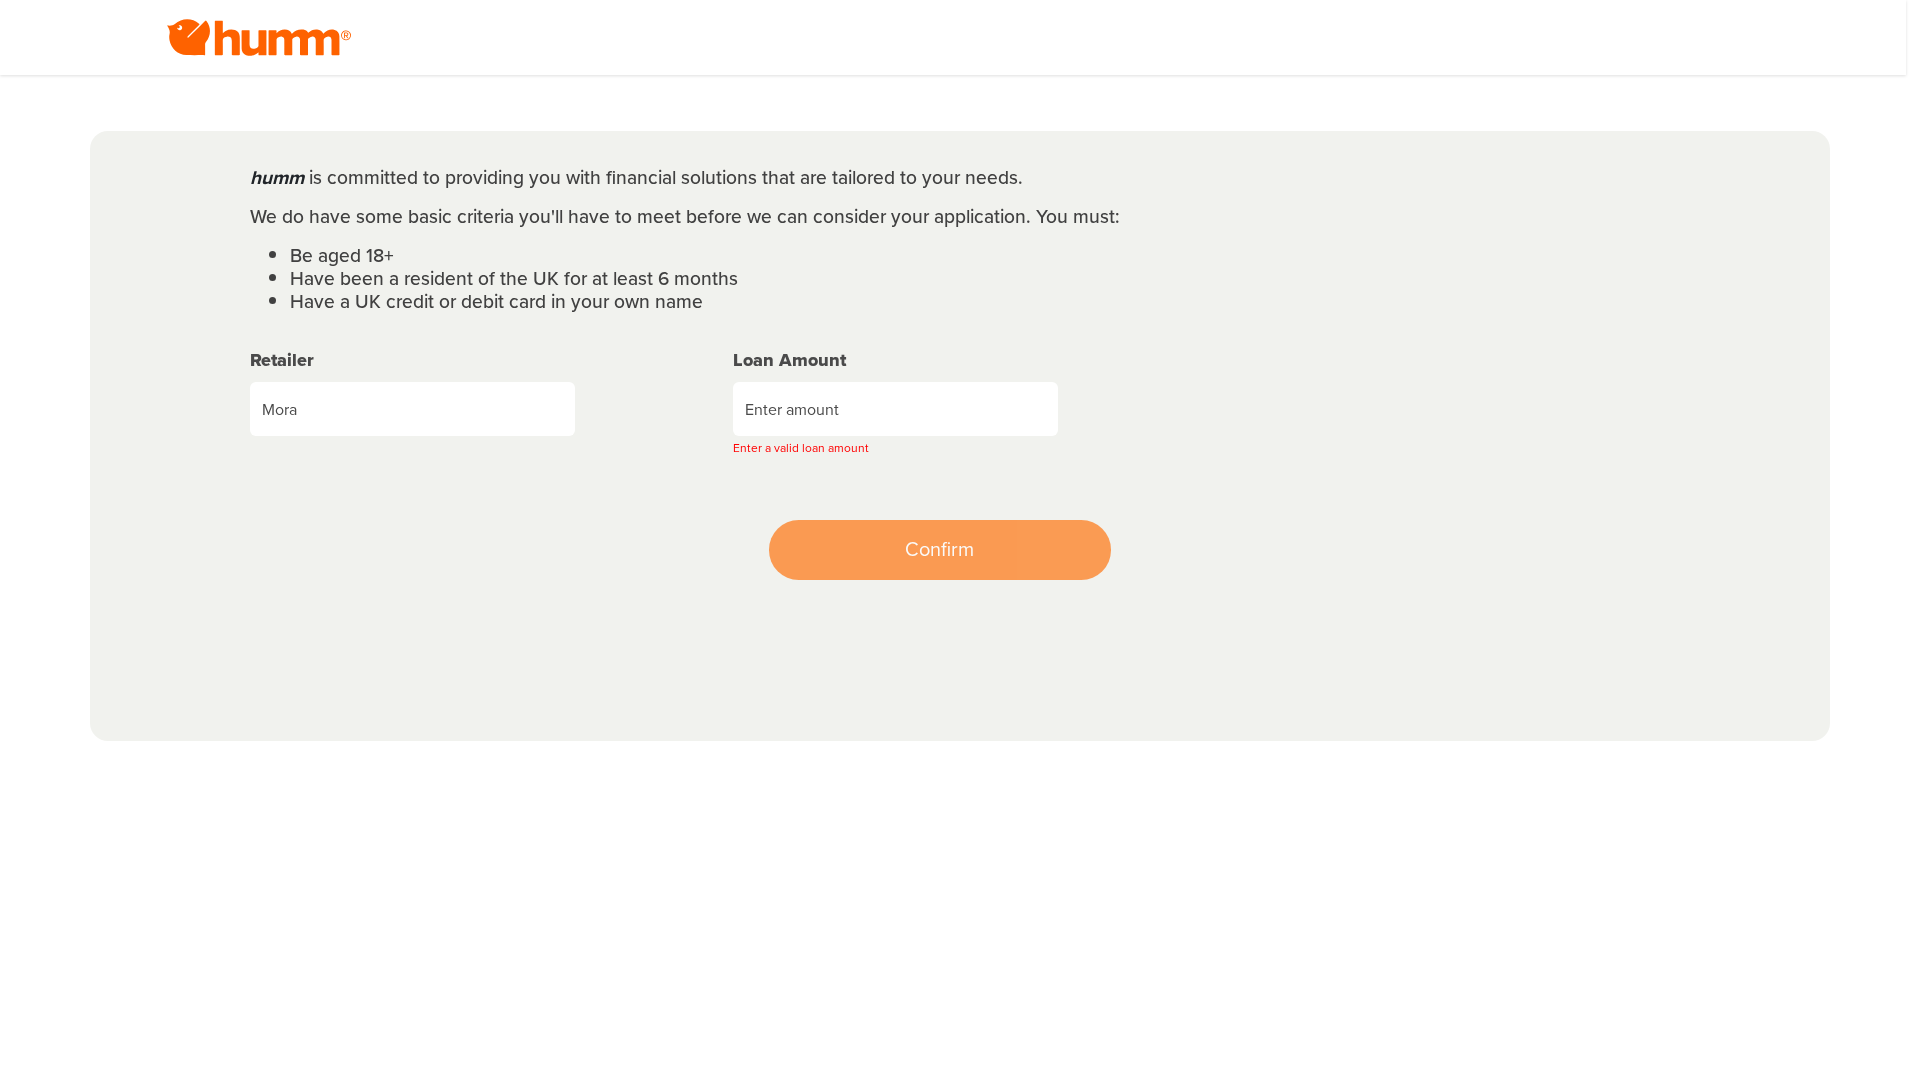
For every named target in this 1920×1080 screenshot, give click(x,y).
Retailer (282, 360)
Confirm (939, 549)
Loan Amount (789, 360)
